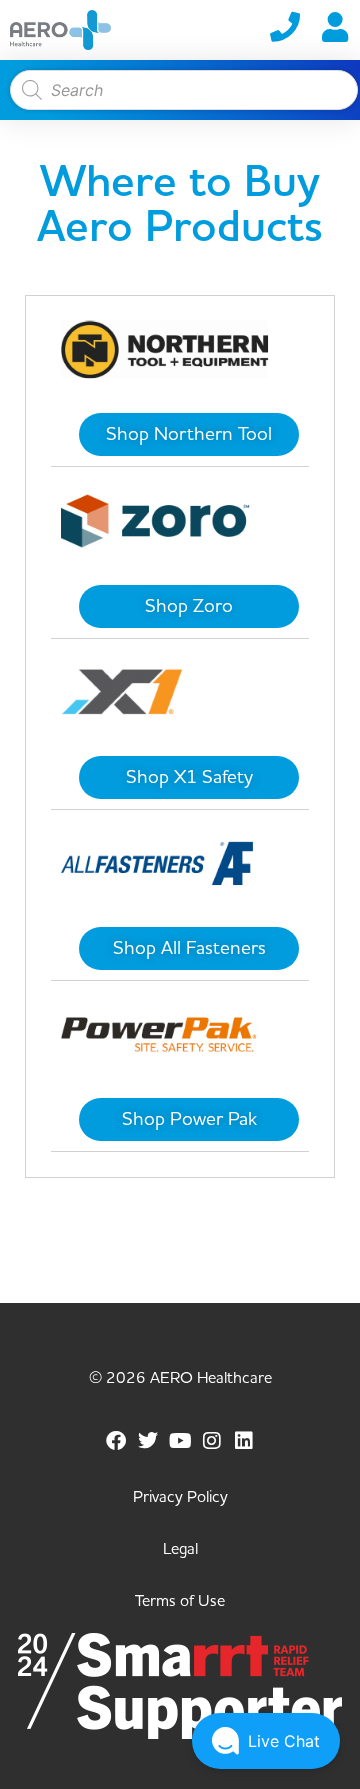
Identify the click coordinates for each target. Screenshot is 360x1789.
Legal (180, 1549)
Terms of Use (180, 1601)
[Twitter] (148, 1441)
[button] (266, 1741)
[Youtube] (180, 1441)
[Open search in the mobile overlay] (179, 90)
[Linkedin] (244, 1441)
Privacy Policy (180, 1497)
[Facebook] (116, 1441)
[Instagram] (212, 1441)
